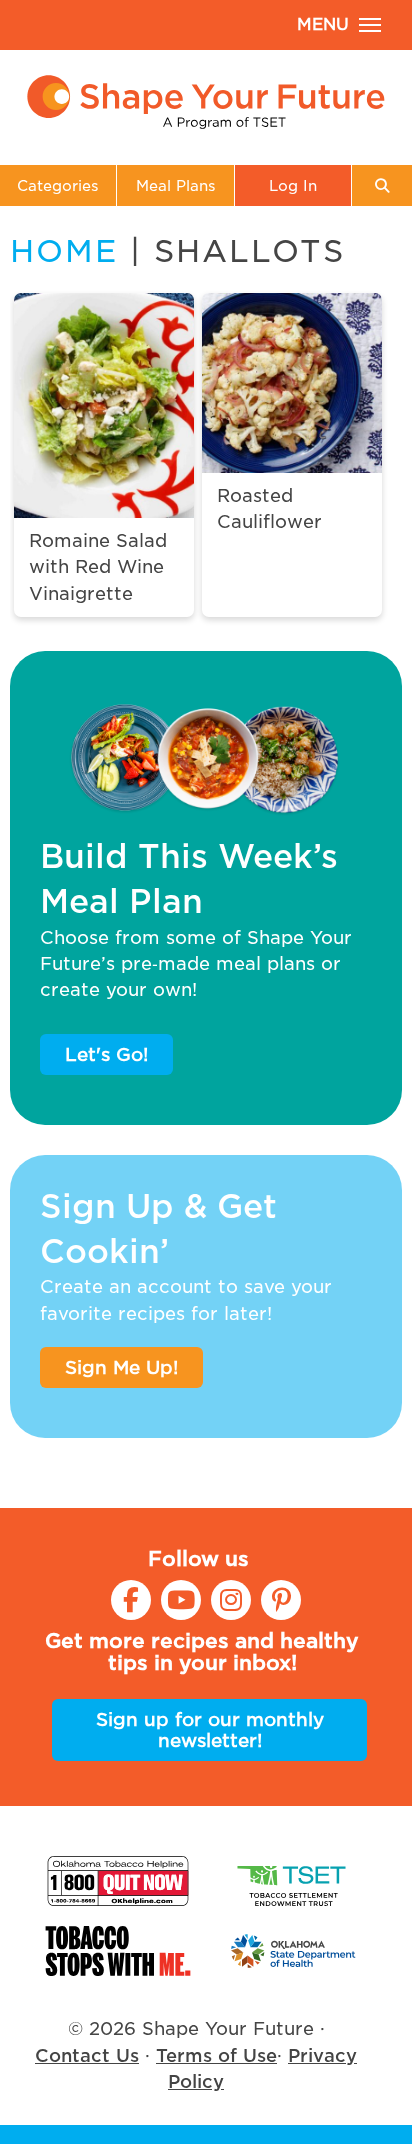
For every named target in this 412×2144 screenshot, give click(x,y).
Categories (58, 185)
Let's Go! (106, 1054)
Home (64, 251)
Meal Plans (176, 185)
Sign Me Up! (121, 1367)
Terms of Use (216, 2055)
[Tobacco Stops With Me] (118, 1951)
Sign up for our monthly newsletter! (210, 1730)
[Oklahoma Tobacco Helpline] (118, 1881)
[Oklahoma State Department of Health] (294, 1951)
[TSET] (294, 1881)
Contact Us (87, 2055)
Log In (293, 185)
